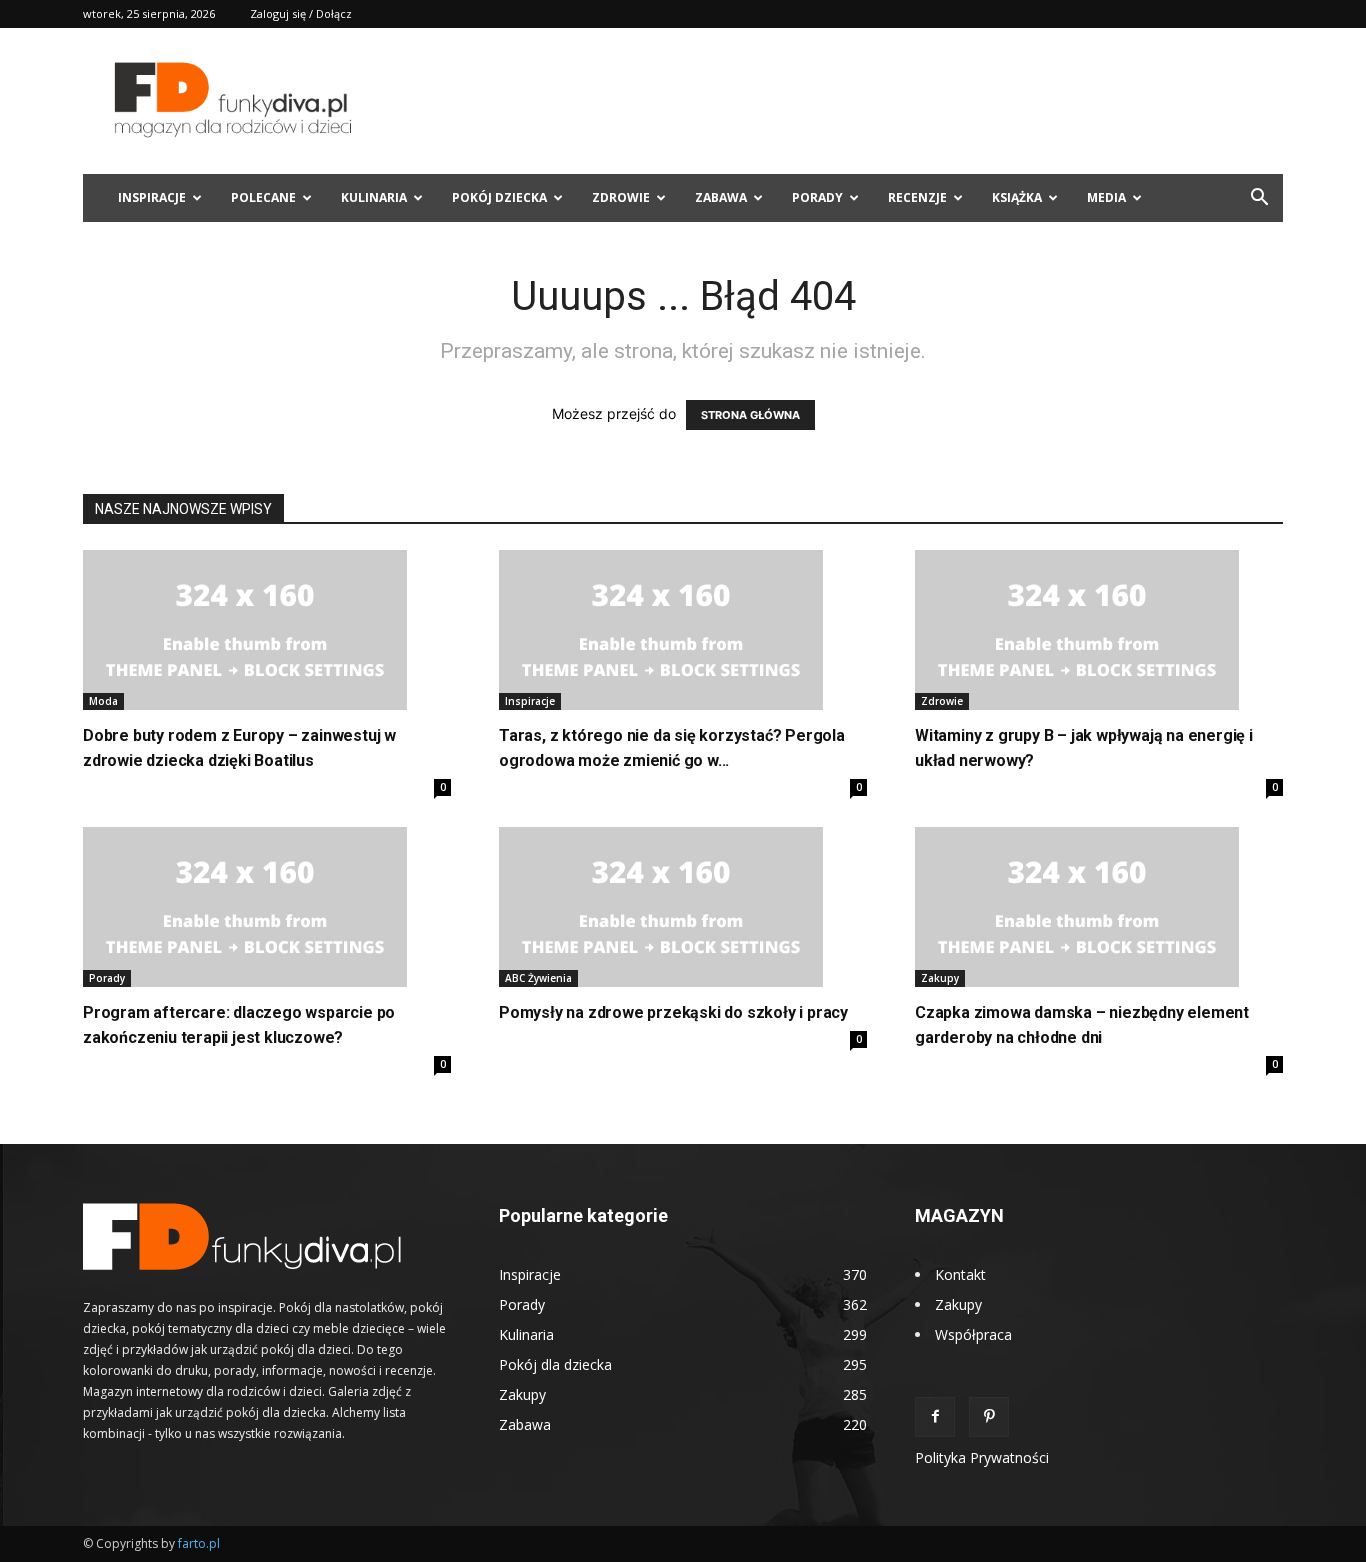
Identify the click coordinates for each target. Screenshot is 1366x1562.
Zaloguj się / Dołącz (301, 13)
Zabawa (721, 197)
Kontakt (960, 1274)
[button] (1259, 199)
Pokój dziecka (499, 197)
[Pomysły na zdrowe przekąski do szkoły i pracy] (683, 907)
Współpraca (973, 1334)
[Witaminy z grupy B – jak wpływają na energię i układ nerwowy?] (1099, 630)
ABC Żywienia (538, 978)
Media (1106, 197)
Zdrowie (621, 197)
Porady (817, 197)
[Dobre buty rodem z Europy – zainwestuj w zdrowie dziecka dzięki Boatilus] (267, 630)
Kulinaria (374, 197)
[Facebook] (935, 1417)
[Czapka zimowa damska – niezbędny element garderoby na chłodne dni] (1099, 907)
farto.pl (199, 1543)
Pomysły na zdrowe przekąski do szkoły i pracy (673, 1012)
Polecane (263, 197)
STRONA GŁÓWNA (750, 415)
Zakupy (940, 978)
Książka (1017, 197)
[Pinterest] (989, 1417)
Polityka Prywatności (982, 1457)
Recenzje (917, 197)
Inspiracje (152, 197)
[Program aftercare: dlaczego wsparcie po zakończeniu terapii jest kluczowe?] (267, 907)
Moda (103, 701)
